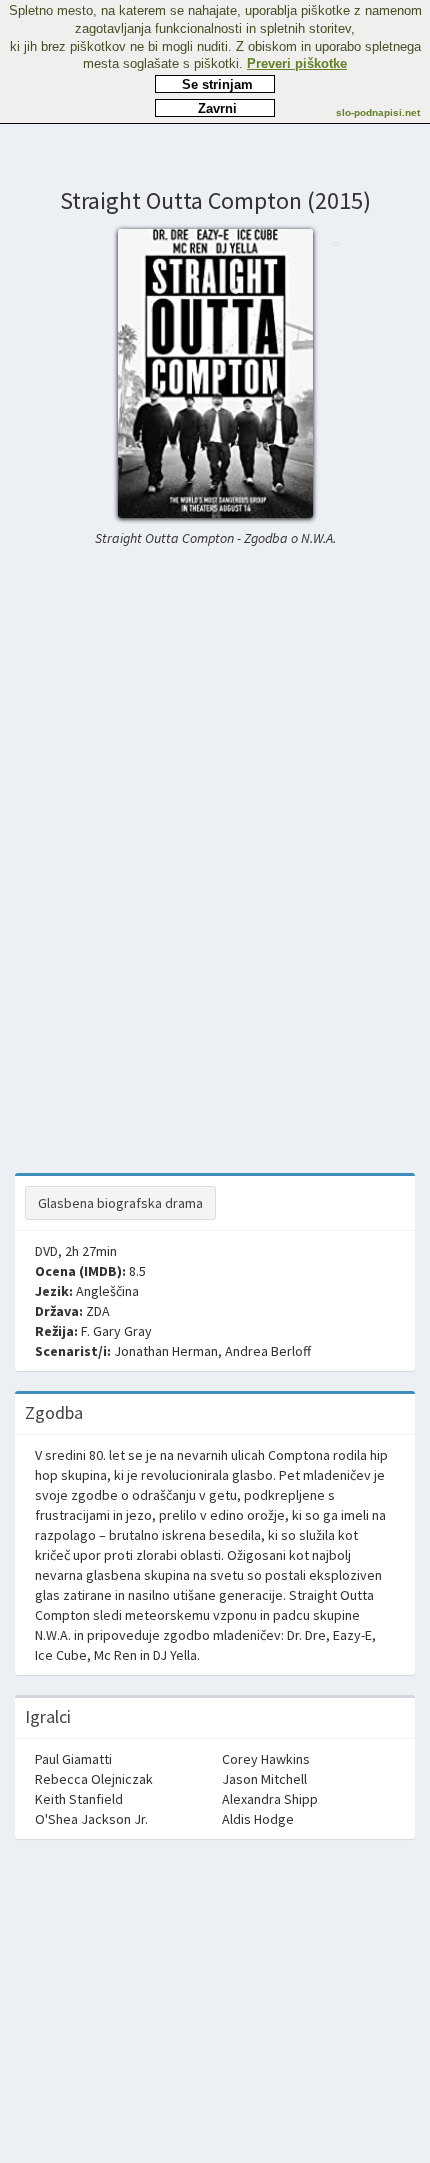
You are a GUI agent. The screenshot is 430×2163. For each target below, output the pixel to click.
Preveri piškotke (297, 63)
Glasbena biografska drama (120, 1203)
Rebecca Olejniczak (94, 1779)
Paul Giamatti (73, 1759)
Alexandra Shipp (270, 1799)
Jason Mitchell (264, 1779)
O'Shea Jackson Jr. (91, 1819)
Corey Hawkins (266, 1759)
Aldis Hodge (258, 1819)
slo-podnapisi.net (378, 112)
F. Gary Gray (116, 1331)
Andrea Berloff (268, 1351)
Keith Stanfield (79, 1799)
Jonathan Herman (166, 1351)
